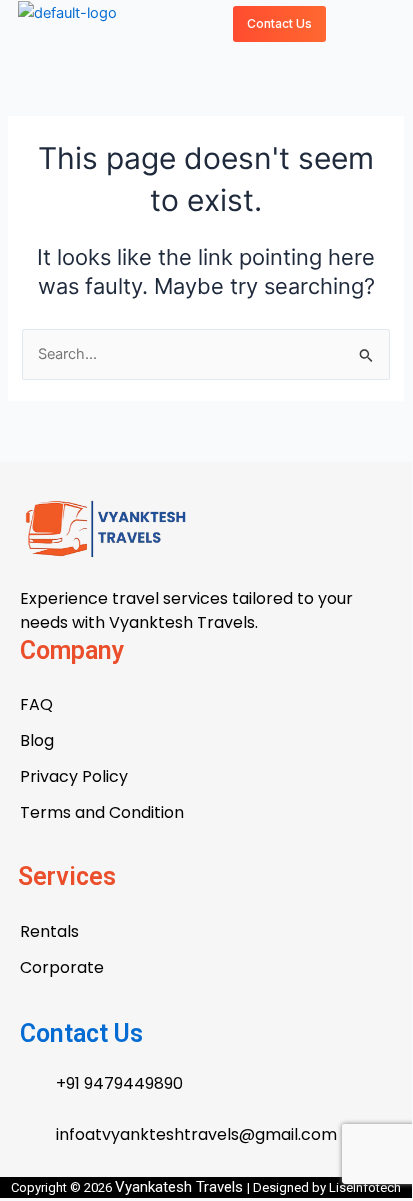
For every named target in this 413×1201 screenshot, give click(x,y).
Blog (37, 740)
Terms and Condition (102, 812)
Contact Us (81, 1033)
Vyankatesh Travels (181, 1187)
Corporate (62, 967)
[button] (350, 23)
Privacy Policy (74, 776)
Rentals (49, 931)
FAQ (36, 704)
